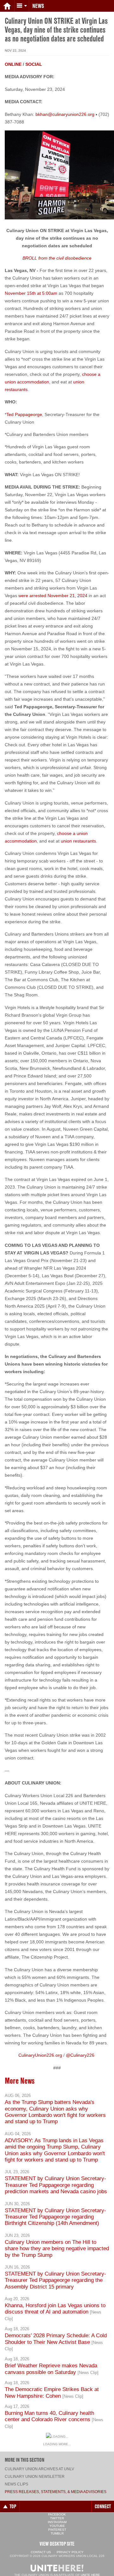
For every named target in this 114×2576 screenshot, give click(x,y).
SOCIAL (34, 64)
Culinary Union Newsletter (35, 2477)
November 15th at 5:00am (31, 293)
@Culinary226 (80, 2055)
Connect (103, 2506)
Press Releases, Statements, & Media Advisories (56, 2492)
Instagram (57, 2522)
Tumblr (57, 2533)
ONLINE (13, 64)
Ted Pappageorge (24, 414)
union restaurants (78, 841)
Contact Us (41, 2552)
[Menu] (22, 6)
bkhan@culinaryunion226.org (65, 114)
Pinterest (57, 2530)
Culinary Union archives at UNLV (39, 2469)
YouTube (57, 2526)
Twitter (57, 2518)
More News (20, 2081)
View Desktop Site (57, 2544)
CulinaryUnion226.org (40, 2055)
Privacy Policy (70, 2552)
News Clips (16, 2484)
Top (12, 2506)
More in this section (25, 2460)
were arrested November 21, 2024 (53, 596)
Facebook (57, 2514)
